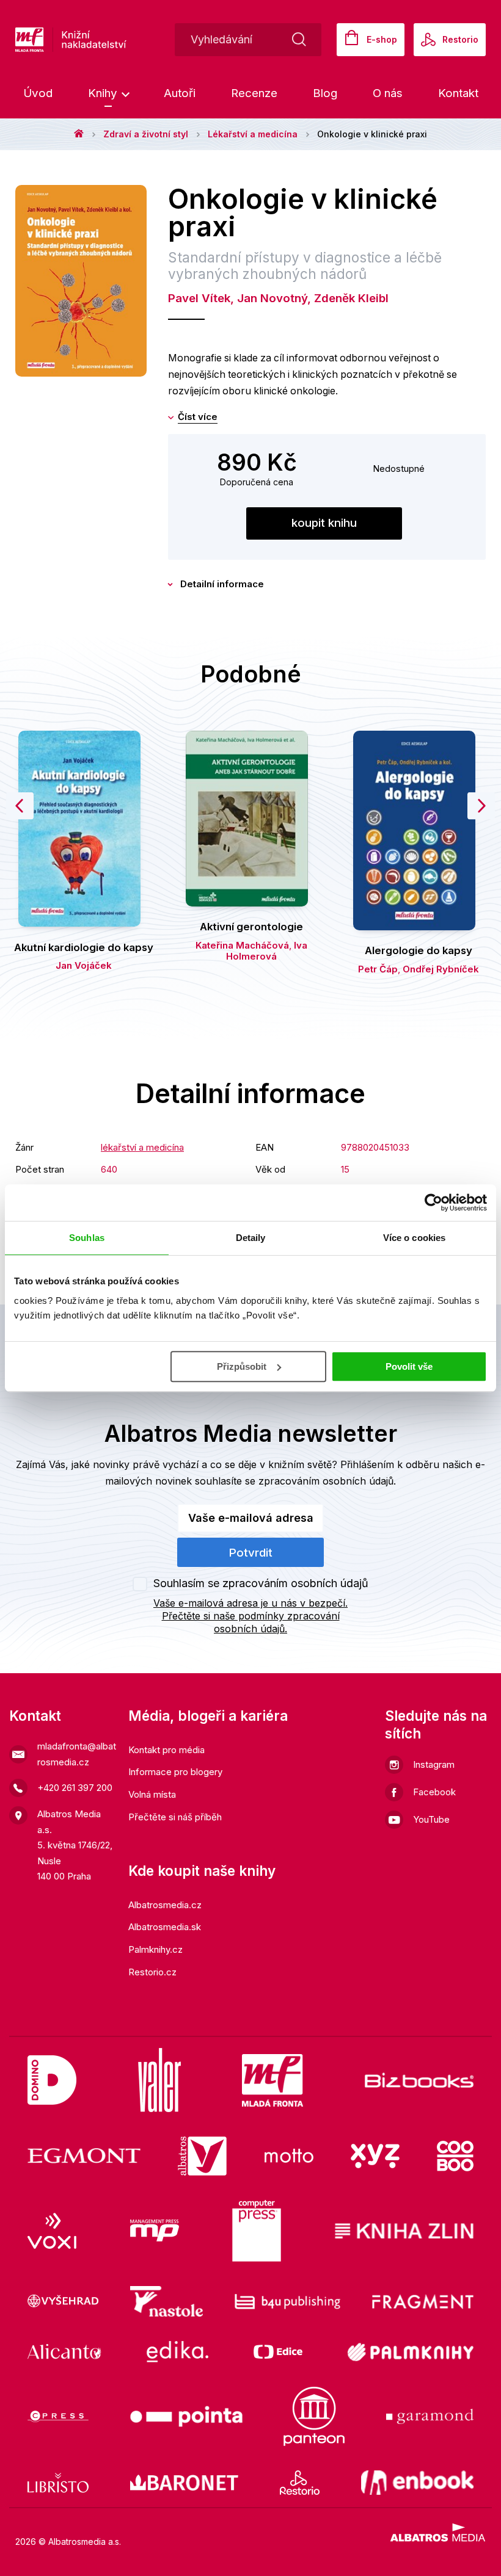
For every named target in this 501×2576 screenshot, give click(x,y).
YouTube (431, 1819)
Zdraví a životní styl (146, 134)
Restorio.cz (152, 1972)
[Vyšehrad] (63, 2301)
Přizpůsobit (242, 1366)
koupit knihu (324, 523)
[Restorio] (300, 2483)
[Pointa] (186, 2416)
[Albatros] (202, 2156)
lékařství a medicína (142, 1147)
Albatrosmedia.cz (165, 1905)
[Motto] (289, 2156)
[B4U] (287, 2301)
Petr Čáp (378, 969)
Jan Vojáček (84, 965)
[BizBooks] (419, 2080)
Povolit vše (409, 1366)
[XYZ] (375, 2156)
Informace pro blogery (175, 1772)
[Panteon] (314, 2416)
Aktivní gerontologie (251, 927)
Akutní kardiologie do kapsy (84, 947)
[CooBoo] (455, 2156)
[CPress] (58, 2416)
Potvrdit (250, 1553)
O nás (388, 93)
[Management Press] (155, 2231)
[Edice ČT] (278, 2352)
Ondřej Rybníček (441, 969)
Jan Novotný (272, 298)
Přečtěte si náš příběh (175, 1817)
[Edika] (178, 2352)
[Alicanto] (64, 2352)
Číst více (198, 417)
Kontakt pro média (166, 1750)
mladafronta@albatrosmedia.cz (77, 1754)
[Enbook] (418, 2483)
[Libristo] (58, 2483)
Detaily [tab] (251, 1238)
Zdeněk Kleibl (351, 298)
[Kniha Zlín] (404, 2231)
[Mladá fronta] (272, 2080)
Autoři (180, 93)
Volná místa (152, 1794)
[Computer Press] (257, 2231)
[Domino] (52, 2080)
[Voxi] (52, 2231)
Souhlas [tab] (87, 1238)
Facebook (434, 1792)
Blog (325, 93)
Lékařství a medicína (253, 134)
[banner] (110, 40)
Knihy (104, 93)
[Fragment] (423, 2301)
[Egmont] (84, 2156)
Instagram (434, 1764)
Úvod (38, 93)
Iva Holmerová (267, 951)
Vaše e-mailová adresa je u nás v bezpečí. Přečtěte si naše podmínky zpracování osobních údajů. (250, 1616)
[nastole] (167, 2301)
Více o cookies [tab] (414, 1238)
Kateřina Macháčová (242, 945)
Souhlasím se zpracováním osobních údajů (261, 1583)
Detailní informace (222, 584)
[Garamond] (430, 2416)
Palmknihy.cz (155, 1949)
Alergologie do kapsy (419, 950)
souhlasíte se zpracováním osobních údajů (294, 1481)
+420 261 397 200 (75, 1788)
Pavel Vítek (199, 298)
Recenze (254, 93)
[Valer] (159, 2080)
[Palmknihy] (411, 2352)
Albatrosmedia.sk (165, 1927)
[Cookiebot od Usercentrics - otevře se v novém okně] (433, 1203)
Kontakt (458, 93)
